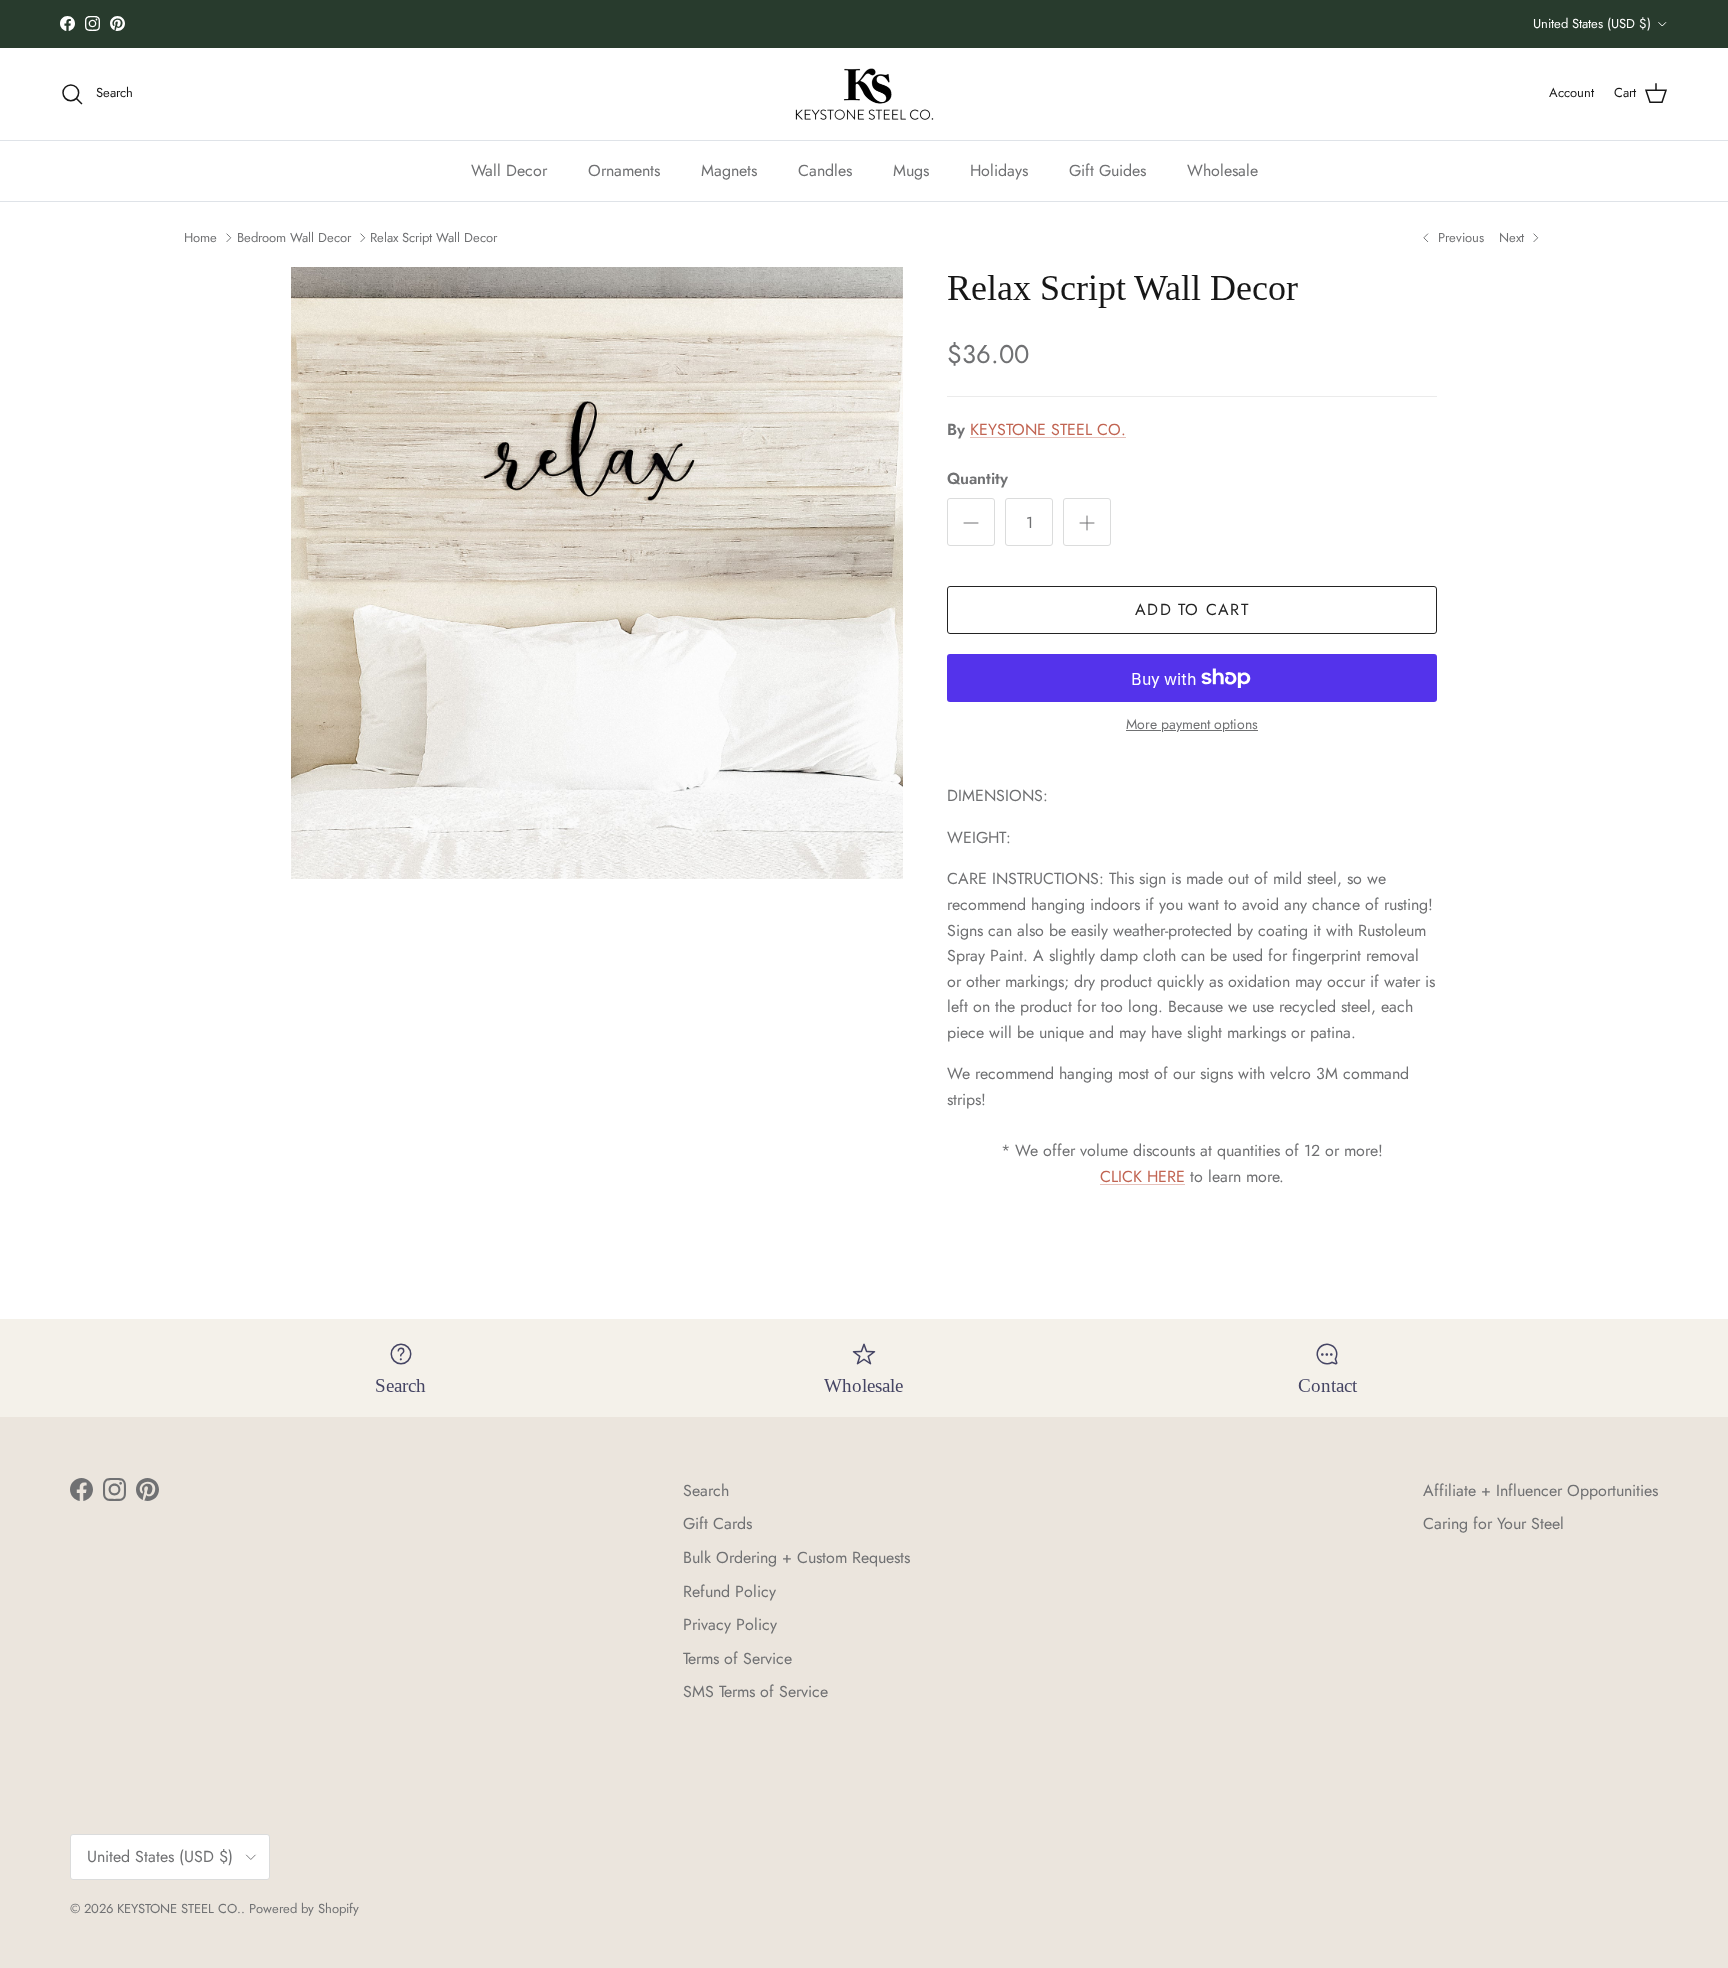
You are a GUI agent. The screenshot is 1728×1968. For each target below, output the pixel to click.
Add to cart (1192, 609)
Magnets (729, 169)
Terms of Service (737, 1658)
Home (200, 237)
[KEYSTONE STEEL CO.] (864, 94)
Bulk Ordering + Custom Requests (796, 1557)
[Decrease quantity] (971, 522)
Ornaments (624, 169)
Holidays (999, 169)
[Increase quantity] (1087, 522)
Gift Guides (1107, 169)
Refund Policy (729, 1591)
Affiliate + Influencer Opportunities (1540, 1490)
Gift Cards (717, 1523)
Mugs (911, 169)
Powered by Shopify (304, 1908)
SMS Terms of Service (755, 1691)
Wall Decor (509, 169)
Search (706, 1490)
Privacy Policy (730, 1624)
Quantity (977, 479)
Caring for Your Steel (1493, 1523)
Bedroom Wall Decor (294, 237)
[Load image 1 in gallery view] (597, 573)
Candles (825, 169)
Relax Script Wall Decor (433, 237)
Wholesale (1222, 169)
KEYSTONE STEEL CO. (1048, 429)
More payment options (1192, 724)
